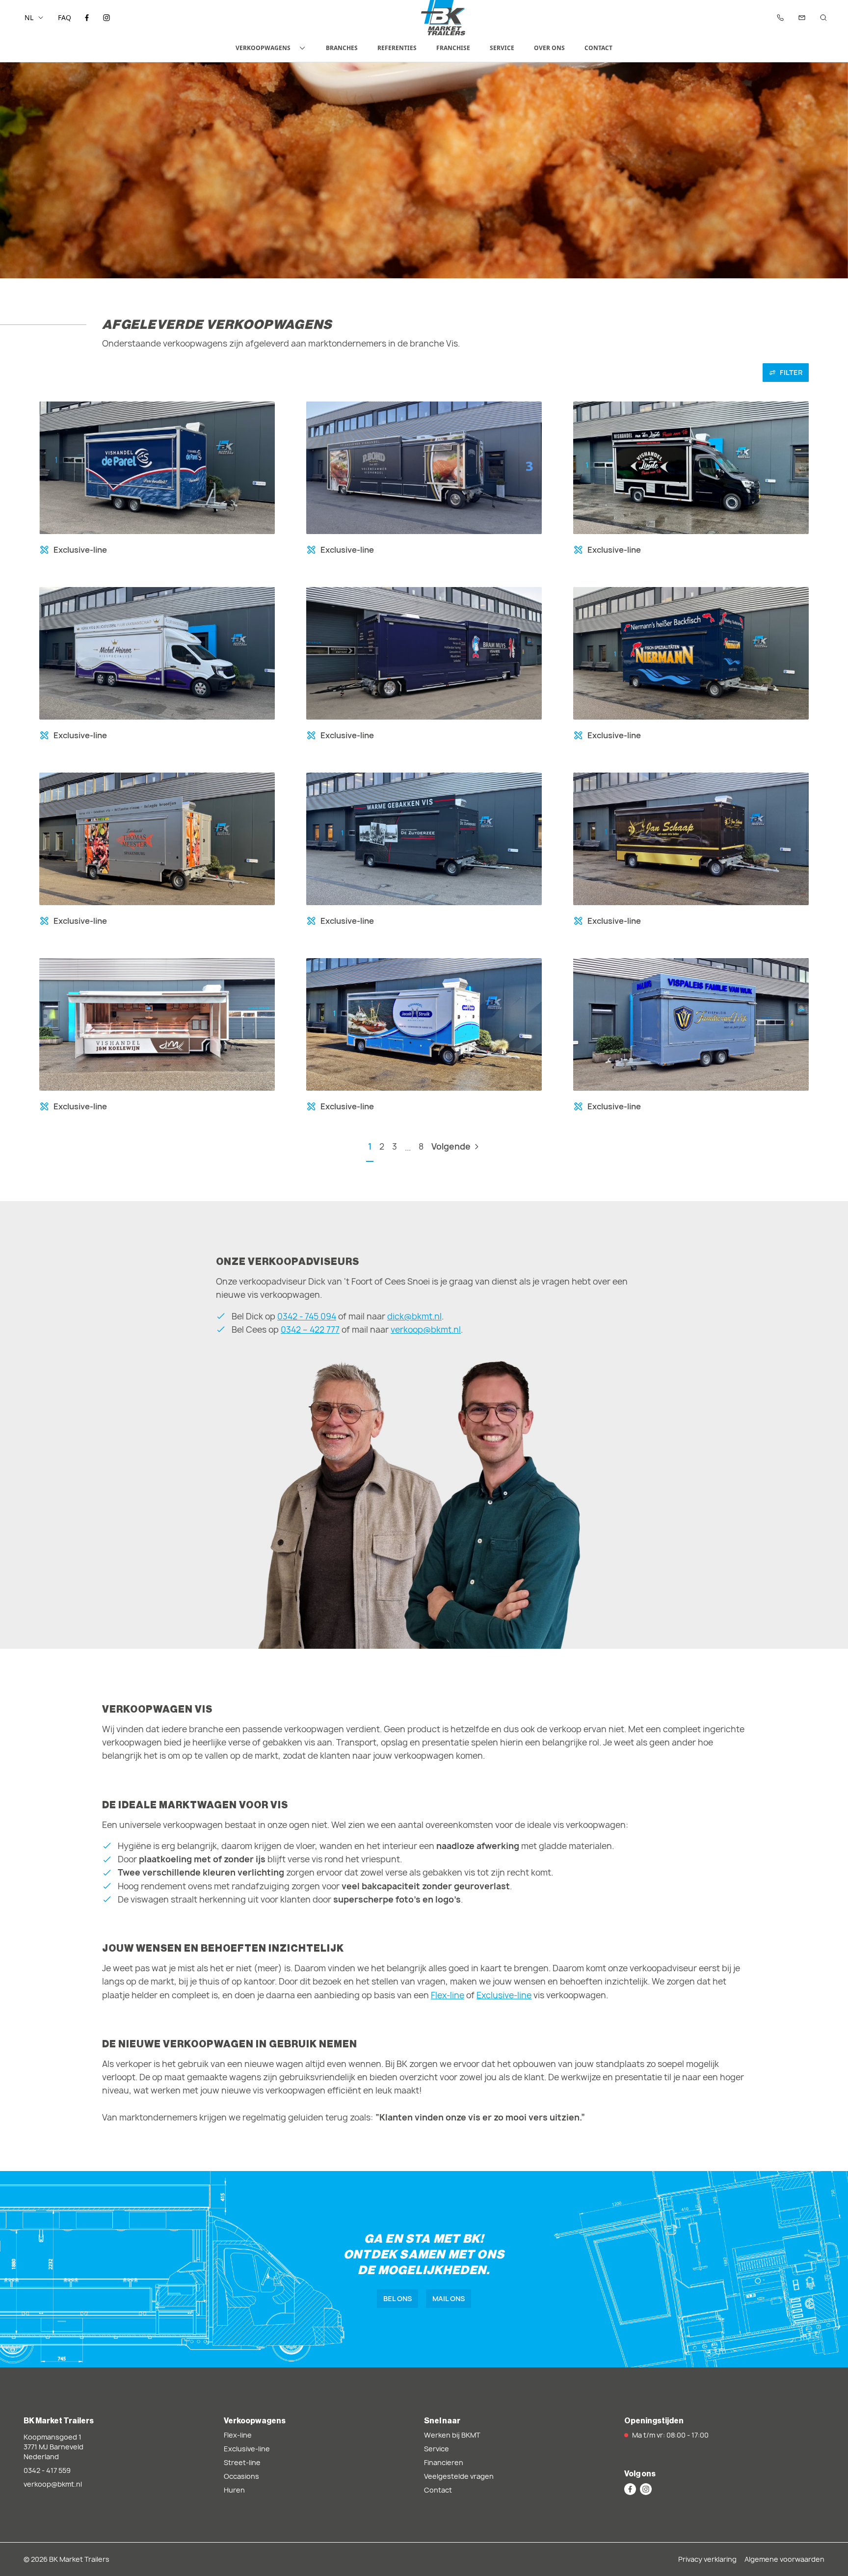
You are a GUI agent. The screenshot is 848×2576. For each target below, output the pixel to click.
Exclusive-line (504, 1995)
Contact (598, 48)
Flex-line (448, 1995)
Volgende (451, 1146)
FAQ (65, 17)
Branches (342, 48)
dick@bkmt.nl (414, 1316)
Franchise (453, 48)
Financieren (444, 2462)
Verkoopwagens (263, 48)
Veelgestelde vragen (459, 2476)
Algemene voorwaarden (784, 2559)
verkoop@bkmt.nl (426, 1329)
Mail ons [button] (449, 2298)
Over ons (549, 48)
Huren (234, 2490)
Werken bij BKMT (452, 2435)
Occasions (241, 2476)
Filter (791, 372)
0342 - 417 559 (47, 2470)
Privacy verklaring (707, 2559)
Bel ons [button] (397, 2298)
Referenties (397, 48)
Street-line (242, 2462)
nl (29, 17)
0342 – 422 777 (310, 1329)
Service (502, 48)
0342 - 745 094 (307, 1316)
